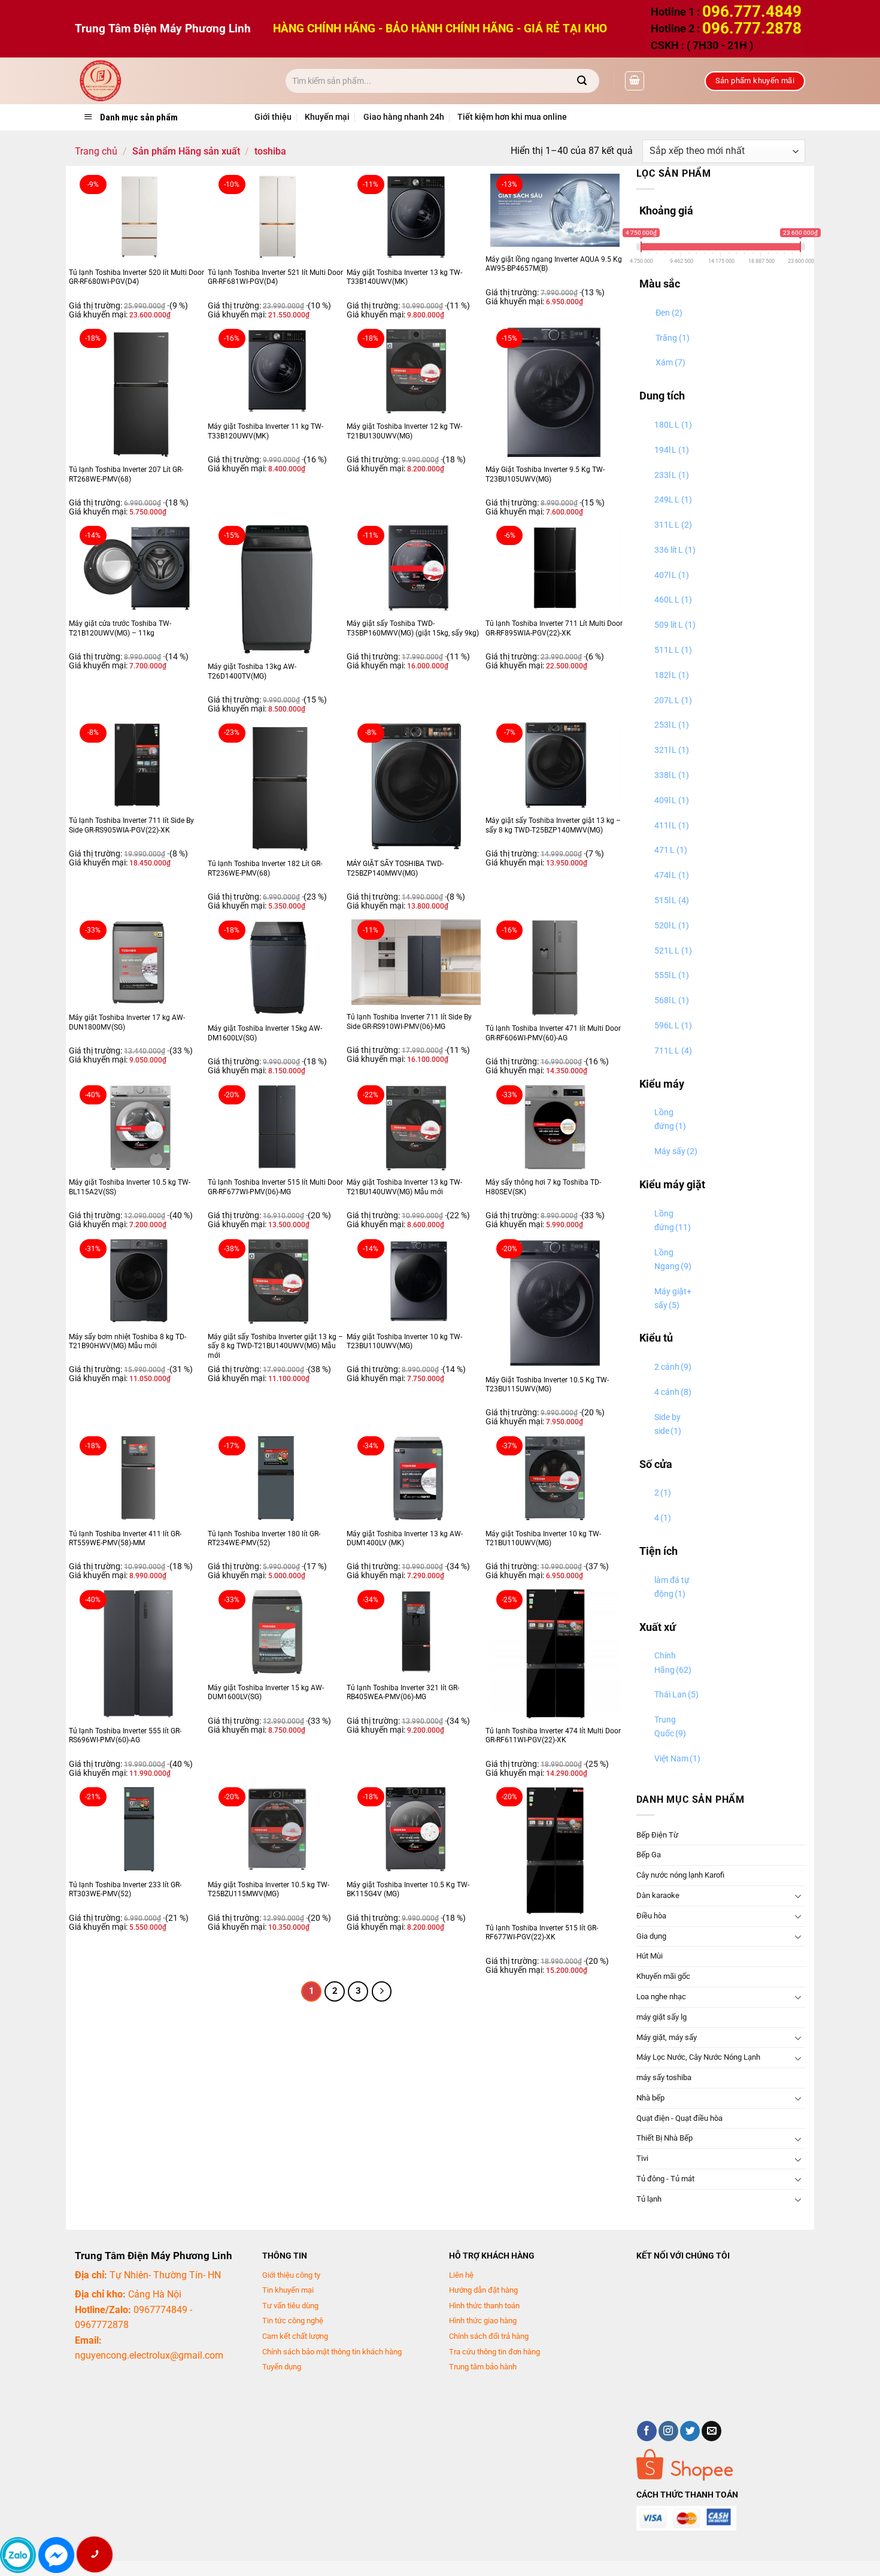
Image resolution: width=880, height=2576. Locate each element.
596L (673, 1026)
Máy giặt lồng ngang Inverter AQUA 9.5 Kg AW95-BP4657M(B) (554, 264)
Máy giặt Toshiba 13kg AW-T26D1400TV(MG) (252, 671)
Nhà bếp (650, 2098)
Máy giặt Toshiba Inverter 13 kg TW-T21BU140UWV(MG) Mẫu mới (404, 1187)
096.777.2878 (752, 28)
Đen (669, 313)
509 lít (675, 625)
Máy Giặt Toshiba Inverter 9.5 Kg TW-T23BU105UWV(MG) (545, 474)
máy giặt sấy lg (661, 2017)
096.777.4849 (752, 11)
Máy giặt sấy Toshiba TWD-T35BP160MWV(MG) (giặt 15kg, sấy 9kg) (413, 628)
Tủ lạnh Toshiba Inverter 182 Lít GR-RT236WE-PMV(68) (265, 868)
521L (673, 951)
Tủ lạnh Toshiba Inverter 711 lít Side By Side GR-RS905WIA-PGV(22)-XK (131, 825)
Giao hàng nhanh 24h (404, 117)
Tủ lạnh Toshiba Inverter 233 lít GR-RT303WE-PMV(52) (125, 1890)
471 (671, 850)
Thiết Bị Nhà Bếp (664, 2138)
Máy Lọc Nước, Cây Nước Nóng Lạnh (698, 2057)
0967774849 (160, 2310)
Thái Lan (676, 1695)
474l (672, 875)
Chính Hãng (673, 1663)
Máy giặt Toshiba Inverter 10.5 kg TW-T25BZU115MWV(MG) (268, 1890)
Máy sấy (676, 1151)
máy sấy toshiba (664, 2077)
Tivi (642, 2158)
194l (672, 450)
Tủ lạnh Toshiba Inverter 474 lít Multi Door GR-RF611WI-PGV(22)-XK (553, 1736)
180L (673, 425)
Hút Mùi (650, 1956)
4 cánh (673, 1392)
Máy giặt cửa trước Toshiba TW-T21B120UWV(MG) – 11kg (120, 628)
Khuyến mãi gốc (663, 1976)
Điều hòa (651, 1916)
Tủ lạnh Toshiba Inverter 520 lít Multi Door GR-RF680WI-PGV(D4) (136, 277)
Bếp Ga (649, 1855)
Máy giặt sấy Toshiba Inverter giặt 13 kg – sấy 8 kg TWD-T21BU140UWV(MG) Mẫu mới (275, 1346)
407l (672, 575)
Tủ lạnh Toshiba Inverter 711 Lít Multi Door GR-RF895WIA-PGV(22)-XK (554, 628)
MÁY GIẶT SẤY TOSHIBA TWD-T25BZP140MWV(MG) (395, 868)
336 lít (675, 550)
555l (672, 975)
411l (672, 826)
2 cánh (673, 1367)
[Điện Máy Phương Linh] (171, 81)
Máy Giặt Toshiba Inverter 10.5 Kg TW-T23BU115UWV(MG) (547, 1385)
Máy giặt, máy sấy (667, 2037)
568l (672, 1001)
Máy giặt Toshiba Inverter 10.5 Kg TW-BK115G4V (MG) (408, 1890)
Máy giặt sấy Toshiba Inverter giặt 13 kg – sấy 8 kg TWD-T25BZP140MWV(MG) (553, 825)
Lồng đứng (670, 1119)
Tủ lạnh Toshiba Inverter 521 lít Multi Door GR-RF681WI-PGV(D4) (275, 277)
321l (672, 750)
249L (673, 500)
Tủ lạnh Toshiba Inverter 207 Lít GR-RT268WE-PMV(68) (126, 474)
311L (673, 525)
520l (672, 926)
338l (672, 775)
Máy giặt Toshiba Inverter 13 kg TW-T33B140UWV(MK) (404, 277)
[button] (635, 81)
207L (673, 700)
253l (672, 725)
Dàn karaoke (658, 1895)
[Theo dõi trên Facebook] (647, 2431)
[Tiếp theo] (382, 1991)
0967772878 (102, 2325)
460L (673, 600)
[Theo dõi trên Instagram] (668, 2431)
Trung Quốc (670, 1727)
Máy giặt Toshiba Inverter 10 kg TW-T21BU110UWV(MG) (543, 1539)
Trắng (673, 338)
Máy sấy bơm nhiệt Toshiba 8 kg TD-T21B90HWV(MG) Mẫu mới (128, 1342)
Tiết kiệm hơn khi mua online (512, 117)
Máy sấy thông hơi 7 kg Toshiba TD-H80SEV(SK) (543, 1187)
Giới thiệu (273, 117)
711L (673, 1051)
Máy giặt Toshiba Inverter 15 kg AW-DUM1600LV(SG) (266, 1693)
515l (672, 900)
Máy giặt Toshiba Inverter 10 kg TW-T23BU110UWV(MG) (404, 1342)
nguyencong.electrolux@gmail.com (149, 2355)
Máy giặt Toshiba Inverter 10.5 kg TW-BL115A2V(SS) (130, 1187)
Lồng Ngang (673, 1260)
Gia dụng (651, 1936)
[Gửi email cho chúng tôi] (711, 2431)
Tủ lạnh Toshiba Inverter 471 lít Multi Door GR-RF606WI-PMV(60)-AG (553, 1033)
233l (672, 475)
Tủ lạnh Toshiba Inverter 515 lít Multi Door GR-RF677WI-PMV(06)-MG (275, 1187)
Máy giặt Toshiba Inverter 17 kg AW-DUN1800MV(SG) (127, 1022)
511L (673, 650)
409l (672, 800)
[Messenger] (56, 2555)
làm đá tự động (672, 1587)
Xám (670, 363)
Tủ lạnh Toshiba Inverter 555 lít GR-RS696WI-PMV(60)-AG (125, 1736)
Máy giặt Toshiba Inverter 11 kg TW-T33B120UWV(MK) (265, 431)
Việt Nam (677, 1759)
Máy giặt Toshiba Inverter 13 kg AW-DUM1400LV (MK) (405, 1539)
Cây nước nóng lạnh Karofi (680, 1875)
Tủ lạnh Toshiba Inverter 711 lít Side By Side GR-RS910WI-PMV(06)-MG (409, 1022)
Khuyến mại (327, 117)
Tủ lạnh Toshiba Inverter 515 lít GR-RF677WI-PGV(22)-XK (542, 1933)
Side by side (668, 1424)
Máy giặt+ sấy (673, 1298)
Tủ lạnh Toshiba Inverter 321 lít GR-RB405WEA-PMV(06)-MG (403, 1693)
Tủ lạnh (649, 2199)
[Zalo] (18, 2555)
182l (672, 675)
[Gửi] (582, 81)
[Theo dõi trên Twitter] (690, 2431)
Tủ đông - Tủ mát (665, 2179)
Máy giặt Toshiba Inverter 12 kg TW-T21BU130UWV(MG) (404, 431)
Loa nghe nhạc (661, 1997)
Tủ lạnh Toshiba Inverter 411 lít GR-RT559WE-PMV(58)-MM (125, 1539)
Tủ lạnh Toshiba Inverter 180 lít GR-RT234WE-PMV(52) (264, 1539)
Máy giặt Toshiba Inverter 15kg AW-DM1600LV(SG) (265, 1033)
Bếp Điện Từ (657, 1835)
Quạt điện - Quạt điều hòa (679, 2118)
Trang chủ (96, 151)
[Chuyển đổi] (798, 1896)
